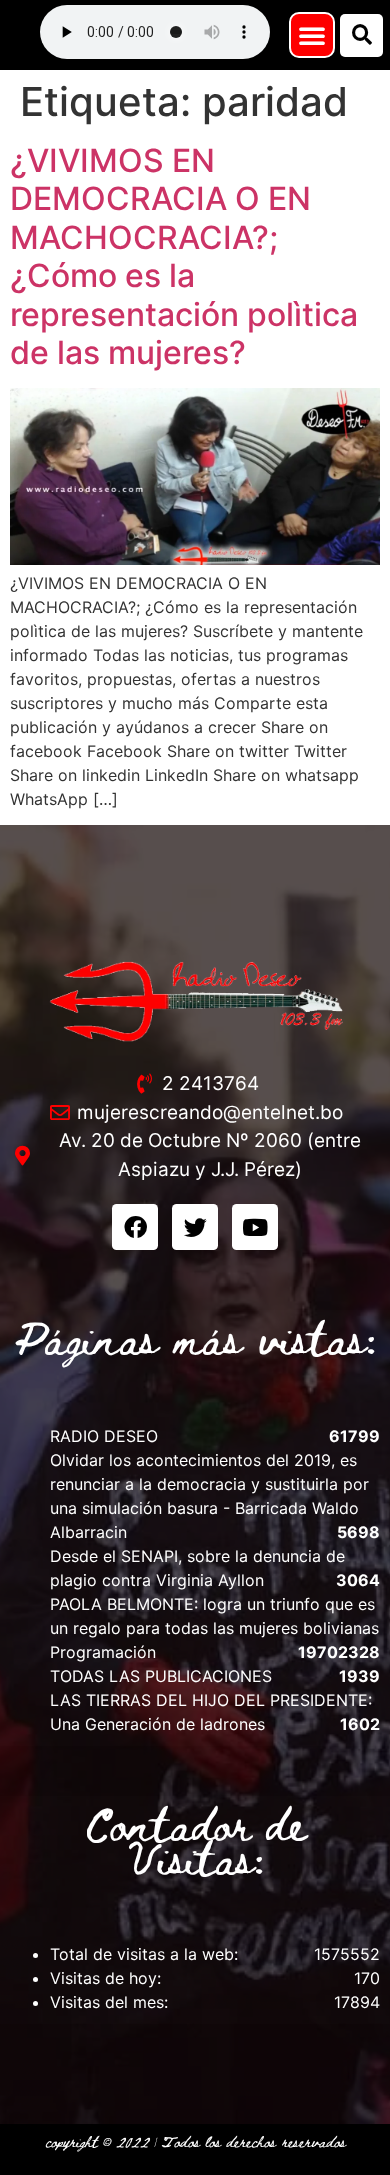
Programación (103, 1652)
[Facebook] (135, 1227)
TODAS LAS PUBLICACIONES (161, 1676)
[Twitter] (195, 1227)
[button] (312, 35)
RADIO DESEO (104, 1436)
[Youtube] (255, 1227)
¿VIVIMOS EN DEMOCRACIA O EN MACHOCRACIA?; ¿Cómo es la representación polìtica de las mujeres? (184, 256)
